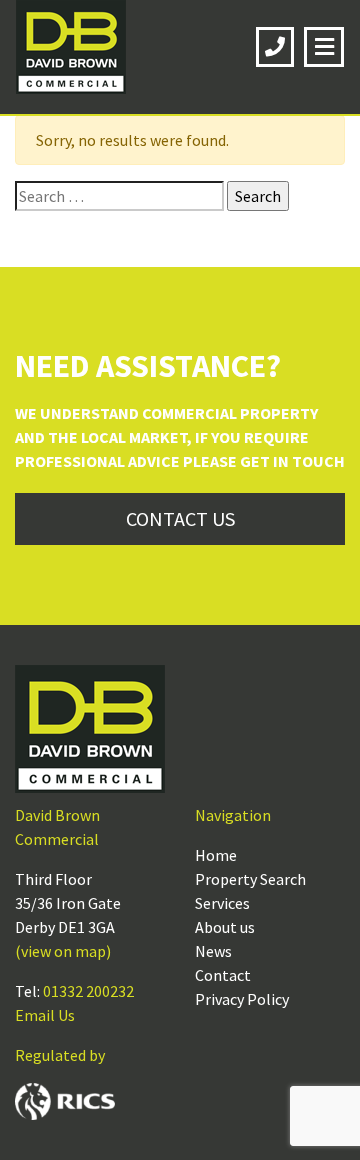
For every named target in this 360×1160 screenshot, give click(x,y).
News (213, 951)
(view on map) (63, 951)
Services (222, 903)
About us (225, 927)
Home (216, 855)
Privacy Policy (242, 999)
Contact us (180, 518)
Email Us (45, 1015)
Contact (223, 975)
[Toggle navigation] (324, 47)
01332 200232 (88, 991)
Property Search (250, 879)
